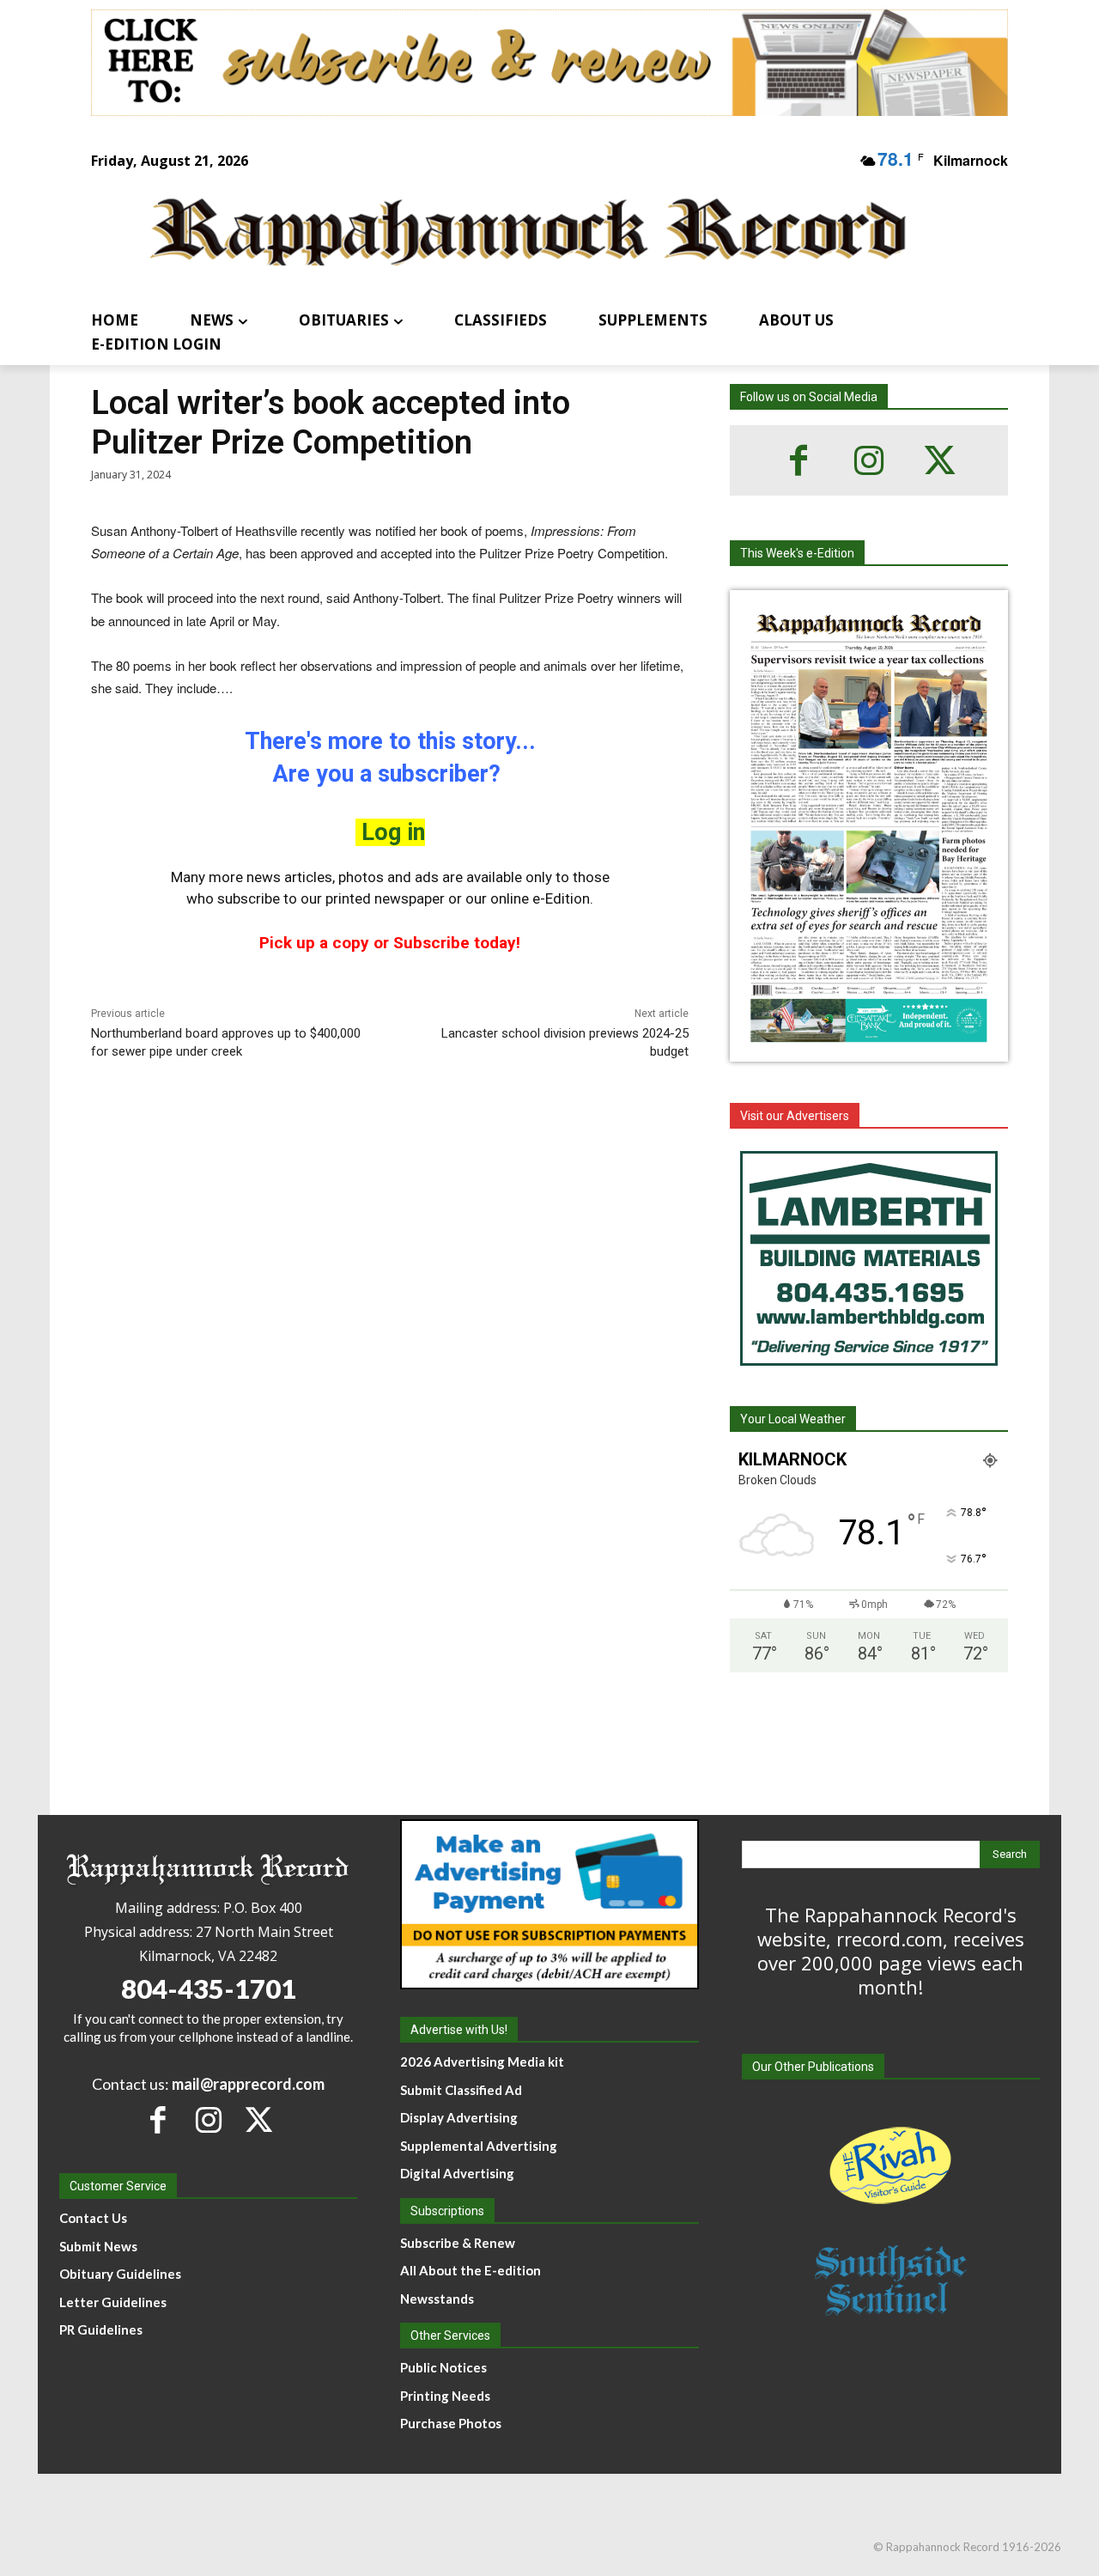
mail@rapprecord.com (248, 2084)
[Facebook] (798, 460)
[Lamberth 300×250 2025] (869, 1258)
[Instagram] (869, 460)
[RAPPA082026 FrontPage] (869, 1048)
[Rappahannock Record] (529, 234)
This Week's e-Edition (797, 553)
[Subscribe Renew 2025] (549, 63)
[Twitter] (939, 460)
